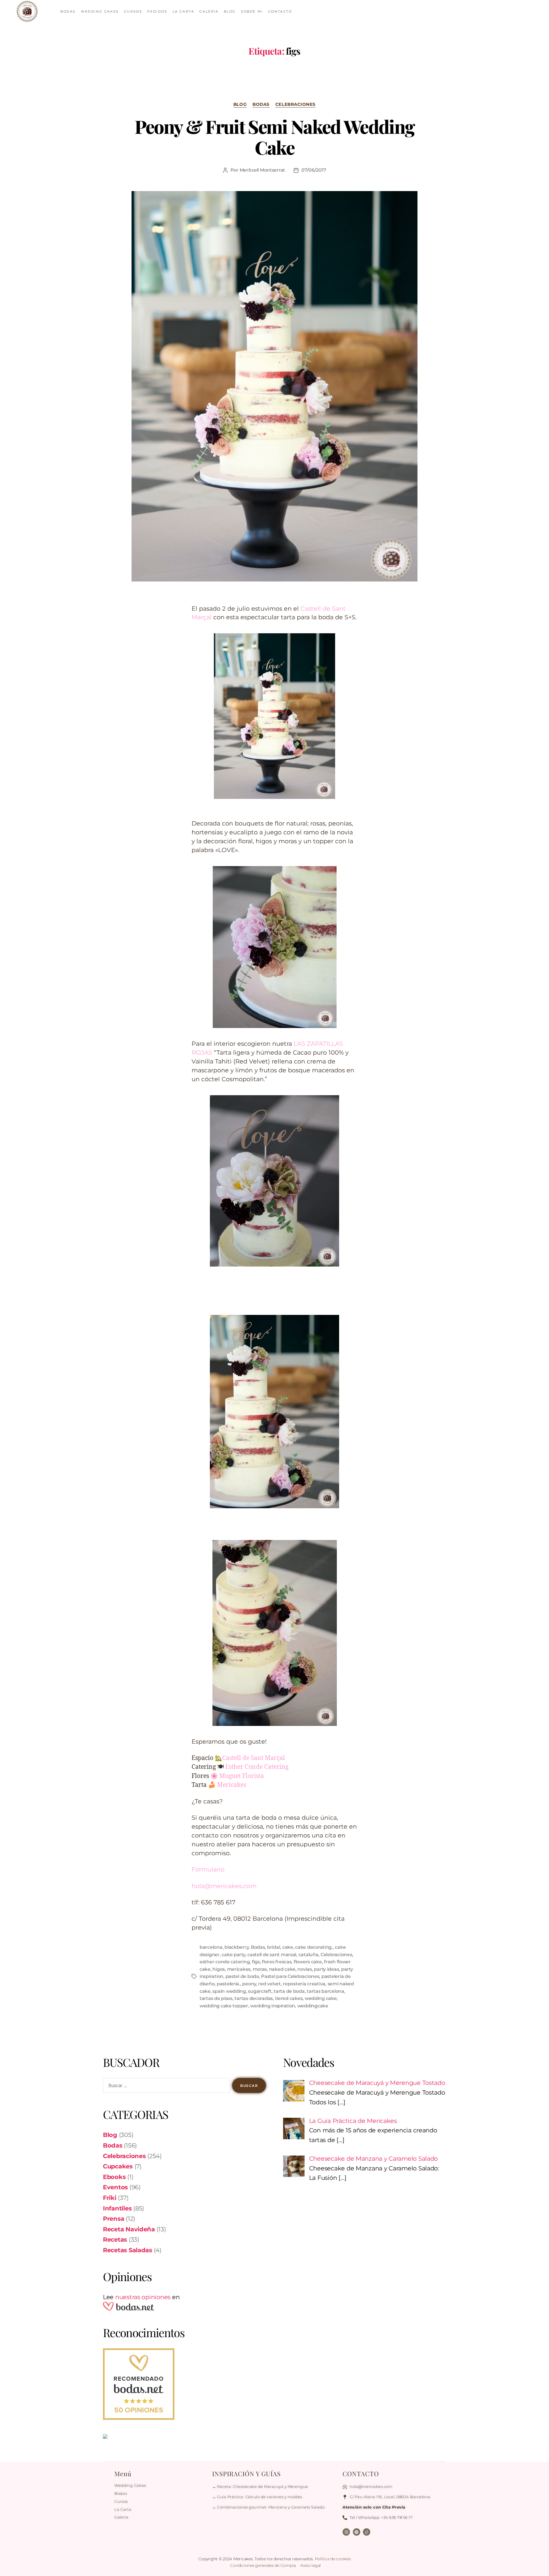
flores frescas (277, 1962)
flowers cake (308, 1962)
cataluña (309, 1955)
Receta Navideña (129, 2229)
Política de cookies (333, 2559)
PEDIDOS (157, 11)
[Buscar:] (165, 2087)
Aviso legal (311, 2565)
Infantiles (117, 2208)
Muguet (230, 1776)
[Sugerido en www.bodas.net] (184, 2384)
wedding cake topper (224, 2006)
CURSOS (133, 11)
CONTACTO (280, 11)
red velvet (269, 1984)
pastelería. (228, 1984)
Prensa (114, 2219)
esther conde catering (225, 1962)
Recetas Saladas (128, 2250)
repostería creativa (304, 1984)
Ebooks (114, 2177)
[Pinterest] (357, 2532)
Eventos (115, 2187)
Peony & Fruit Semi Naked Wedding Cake (275, 137)
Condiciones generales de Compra (263, 2565)
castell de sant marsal (272, 1955)
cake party (233, 1955)
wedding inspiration (273, 2006)
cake (288, 1947)
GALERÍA (209, 11)
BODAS (68, 11)
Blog (240, 104)
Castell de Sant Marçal (254, 1758)
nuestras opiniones (143, 2297)
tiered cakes (289, 1998)
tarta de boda (289, 1991)
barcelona (211, 1947)
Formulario (208, 1869)
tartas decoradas (254, 1998)
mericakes (239, 1969)
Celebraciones (296, 104)
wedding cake (321, 1998)
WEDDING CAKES (100, 11)
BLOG (230, 11)
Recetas (115, 2239)
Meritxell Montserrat (262, 170)
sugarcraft (260, 1991)
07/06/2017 (314, 170)
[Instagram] (346, 2532)
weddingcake (313, 2006)
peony (249, 1984)
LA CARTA (184, 11)
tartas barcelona (326, 1991)
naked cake (282, 1969)
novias (305, 1969)
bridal (273, 1947)
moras (260, 1969)
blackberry (236, 1947)
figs (256, 1962)
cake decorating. (314, 1947)
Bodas (261, 104)
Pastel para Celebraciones (290, 1976)
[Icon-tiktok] (367, 2532)
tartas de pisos (216, 1998)
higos (219, 1969)
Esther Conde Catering (257, 1767)
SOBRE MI (252, 11)
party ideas (326, 1969)
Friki (110, 2198)
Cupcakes (118, 2166)
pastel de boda (242, 1976)
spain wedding (229, 1991)
